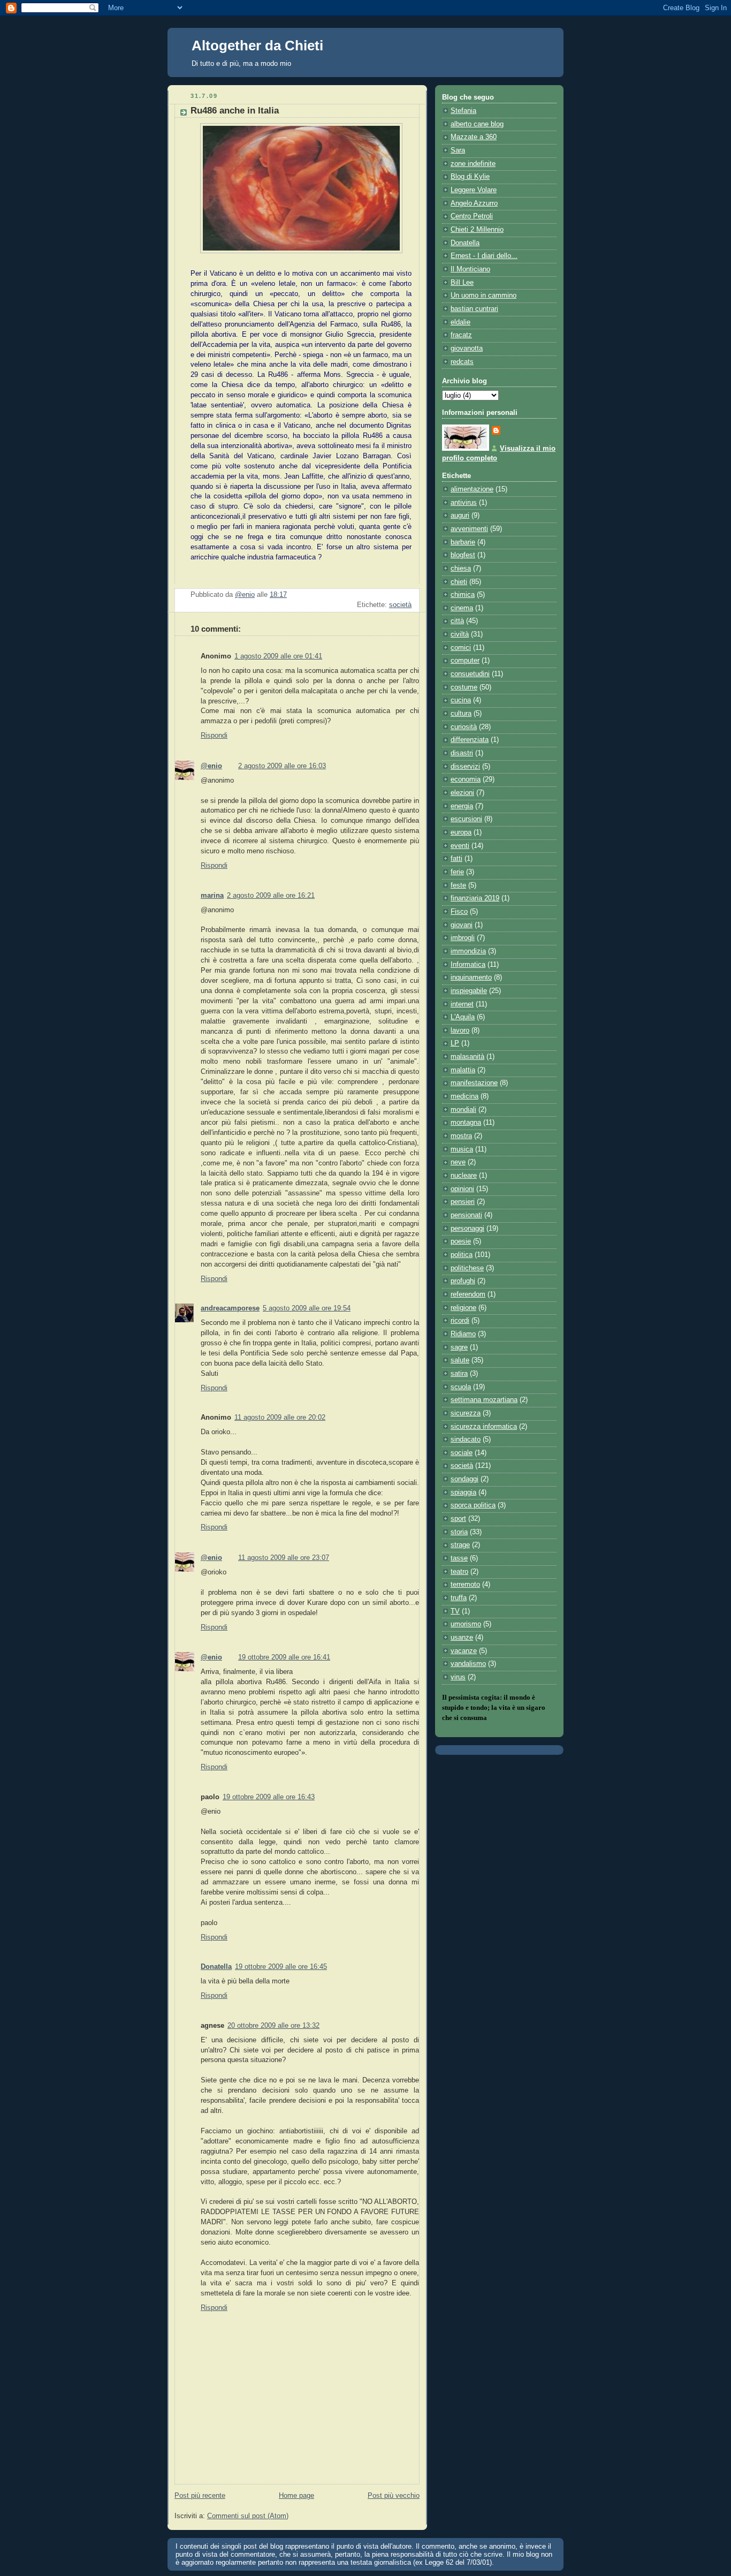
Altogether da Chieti (257, 46)
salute (460, 1360)
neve (458, 1162)
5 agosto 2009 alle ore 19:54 (307, 1308)
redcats (462, 362)
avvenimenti (469, 529)
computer (465, 661)
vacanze (464, 1651)
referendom (468, 1294)
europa (461, 832)
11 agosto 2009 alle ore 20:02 (280, 1418)
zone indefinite (473, 164)
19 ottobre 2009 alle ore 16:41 (284, 1657)
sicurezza (466, 1413)
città (457, 621)
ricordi (460, 1321)
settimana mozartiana (484, 1400)
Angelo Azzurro (474, 203)
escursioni (466, 819)
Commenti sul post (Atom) (248, 2516)
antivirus (464, 503)
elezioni (462, 793)
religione (463, 1308)
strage (460, 1545)
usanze (462, 1638)
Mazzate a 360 (474, 137)
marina (212, 896)
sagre (459, 1347)
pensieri (463, 1202)
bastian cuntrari (474, 309)
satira (459, 1374)
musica (462, 1149)
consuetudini (470, 674)
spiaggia (463, 1492)
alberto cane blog (477, 124)
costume (464, 687)
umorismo (466, 1624)
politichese (467, 1268)
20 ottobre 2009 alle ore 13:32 (273, 2026)
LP (455, 1043)
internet (462, 1004)
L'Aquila (463, 1017)
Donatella (216, 1967)
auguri (460, 516)
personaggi (467, 1229)
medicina (465, 1096)
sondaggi (465, 1479)
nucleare (464, 1176)
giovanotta (467, 348)
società (400, 605)
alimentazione (472, 489)
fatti (456, 859)
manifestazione (474, 1083)
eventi (460, 846)
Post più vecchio (394, 2496)
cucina (461, 700)
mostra (461, 1136)
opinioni (462, 1189)
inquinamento (471, 978)
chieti (459, 582)
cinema (462, 608)
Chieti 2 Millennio (477, 230)
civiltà (460, 634)
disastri (462, 753)
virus (458, 1677)
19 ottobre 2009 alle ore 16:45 (281, 1967)
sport (458, 1519)
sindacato (466, 1439)
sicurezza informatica (484, 1427)
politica (462, 1255)
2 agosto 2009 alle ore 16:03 (282, 766)
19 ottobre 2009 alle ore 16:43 (269, 1797)
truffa (459, 1598)
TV (455, 1611)
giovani (462, 925)
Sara (458, 150)
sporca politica (473, 1505)
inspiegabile (469, 991)
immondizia (468, 951)
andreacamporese (230, 1308)
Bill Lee (462, 283)
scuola (461, 1387)
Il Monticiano (470, 269)
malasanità (467, 1057)
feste (458, 885)
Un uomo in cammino (483, 296)
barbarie (463, 542)
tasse (459, 1558)
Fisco (459, 912)
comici (461, 648)
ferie (457, 872)
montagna (466, 1123)
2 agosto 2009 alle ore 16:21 (271, 896)
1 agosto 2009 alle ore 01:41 (278, 656)
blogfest (463, 555)
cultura (461, 714)
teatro (459, 1572)
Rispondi (214, 736)
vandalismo (468, 1664)
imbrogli (463, 938)
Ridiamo (463, 1334)
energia (462, 806)
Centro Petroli (472, 216)
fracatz (461, 335)
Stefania (463, 111)
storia (459, 1532)
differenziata (470, 740)
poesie (461, 1241)
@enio (211, 766)
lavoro (460, 1031)
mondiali (463, 1110)
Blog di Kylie (470, 177)
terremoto (465, 1585)
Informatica (468, 965)
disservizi (465, 767)
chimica (463, 595)
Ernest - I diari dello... (484, 256)
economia (466, 779)
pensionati (466, 1215)
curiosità (464, 727)
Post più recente (200, 2496)
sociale (462, 1453)
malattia (463, 1070)
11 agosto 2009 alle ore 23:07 (284, 1558)
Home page (296, 2496)
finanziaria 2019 (475, 898)
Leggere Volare (474, 190)
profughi (463, 1281)
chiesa (461, 569)
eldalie (460, 322)
